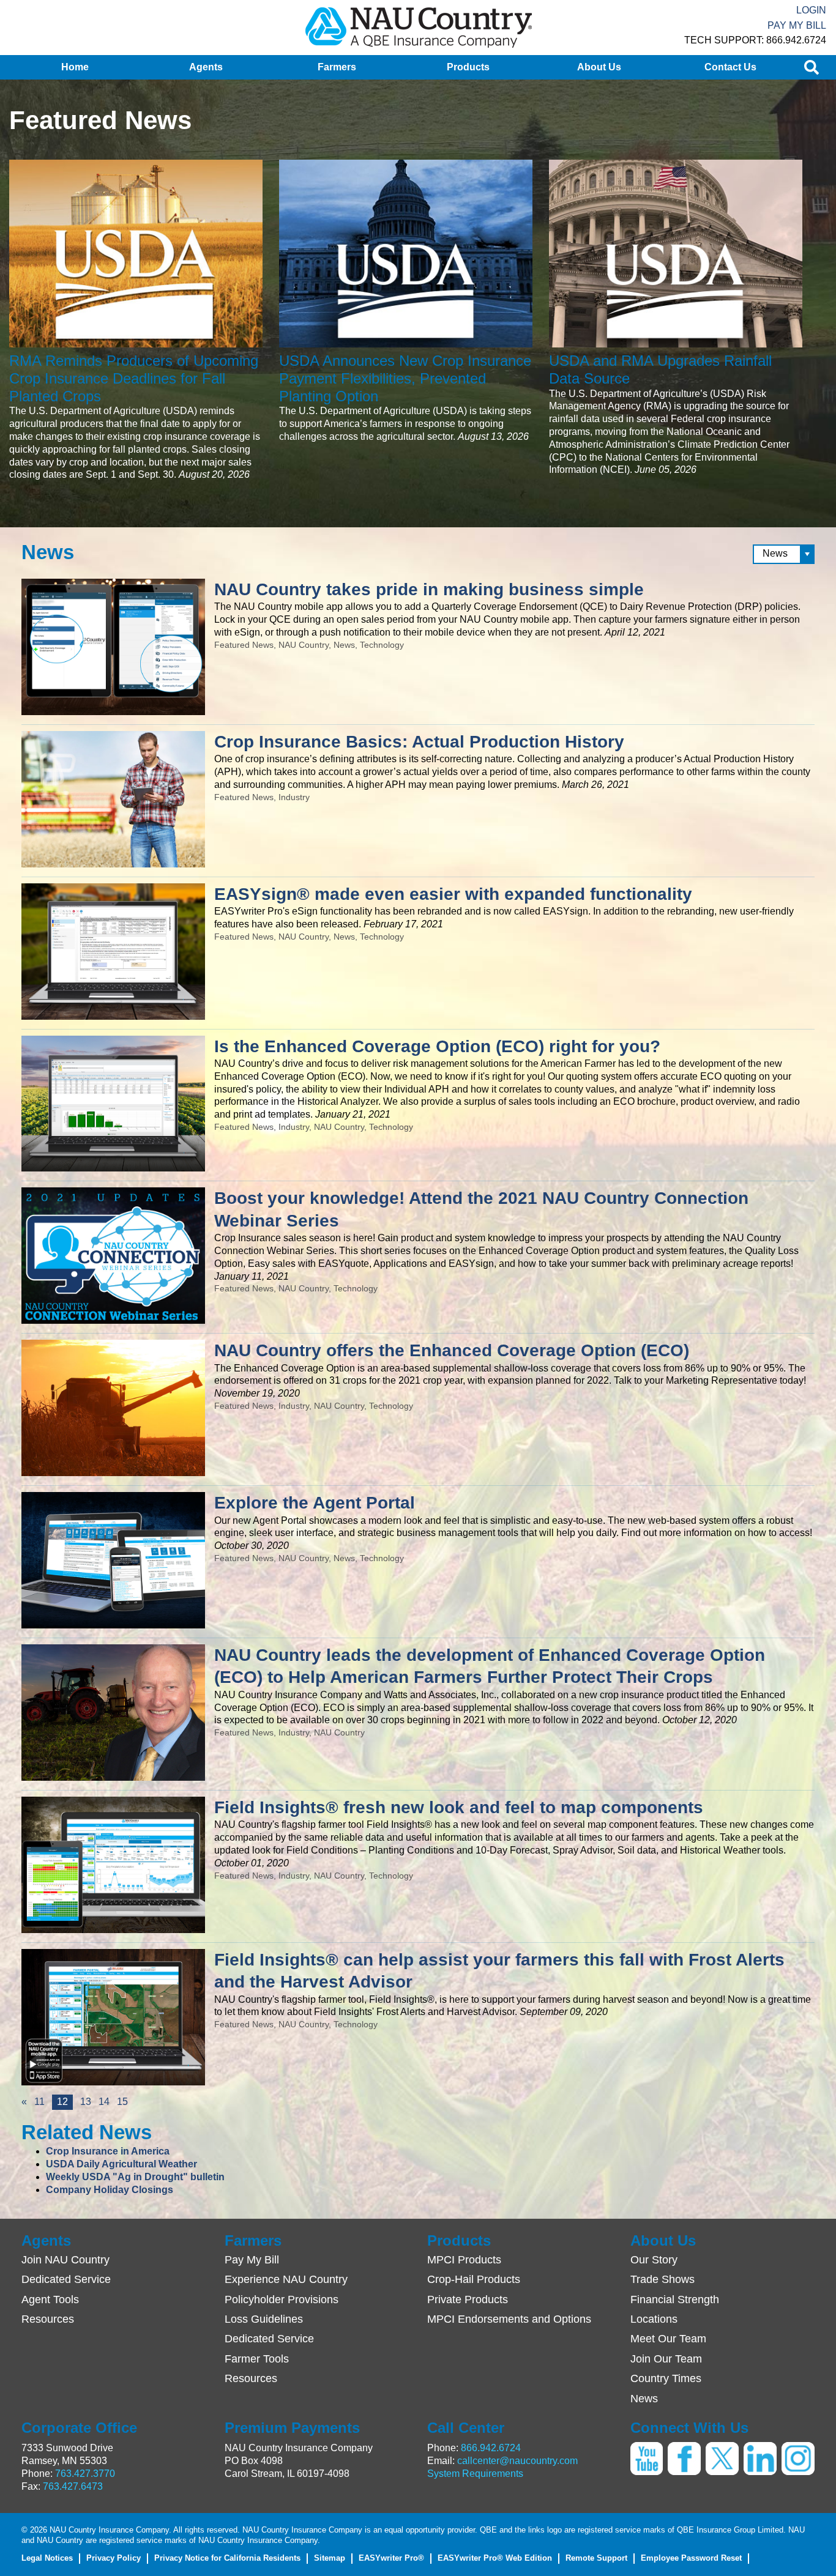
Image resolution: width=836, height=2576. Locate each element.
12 (65, 2103)
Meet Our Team (668, 2339)
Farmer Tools (257, 2359)
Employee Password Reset (691, 2558)
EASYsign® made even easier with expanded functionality (453, 894)
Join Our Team (666, 2359)
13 (86, 2102)
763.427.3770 (85, 2474)
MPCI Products (464, 2260)
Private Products (468, 2299)
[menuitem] (75, 67)
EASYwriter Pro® (391, 2558)
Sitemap (330, 2558)
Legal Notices (47, 2558)
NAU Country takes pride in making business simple (429, 589)
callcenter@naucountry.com (517, 2461)
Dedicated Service (66, 2279)
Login (811, 10)
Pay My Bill (797, 25)
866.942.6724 (491, 2448)
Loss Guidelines (264, 2319)
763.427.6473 (73, 2486)
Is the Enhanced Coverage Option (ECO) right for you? (437, 1046)
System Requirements (475, 2474)
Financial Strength (675, 2299)
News (644, 2399)
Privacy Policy (114, 2558)
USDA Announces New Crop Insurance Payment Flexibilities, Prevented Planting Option (405, 378)
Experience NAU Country (286, 2279)
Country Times (666, 2378)
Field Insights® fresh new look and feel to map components (459, 1807)
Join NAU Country (65, 2260)
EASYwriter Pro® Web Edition (495, 2558)
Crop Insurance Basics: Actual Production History (419, 742)
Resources (48, 2319)
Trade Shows (662, 2279)
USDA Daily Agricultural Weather (121, 2164)
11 (39, 2102)
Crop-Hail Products (474, 2279)
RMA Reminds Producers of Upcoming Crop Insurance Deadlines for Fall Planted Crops (134, 378)
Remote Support (596, 2558)
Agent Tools (50, 2299)
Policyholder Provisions (282, 2299)
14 (104, 2102)
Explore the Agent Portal (315, 1503)
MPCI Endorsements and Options (509, 2319)
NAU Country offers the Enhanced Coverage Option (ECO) (452, 1350)
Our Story (654, 2260)
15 (122, 2102)
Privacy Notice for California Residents (227, 2558)
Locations (654, 2319)
